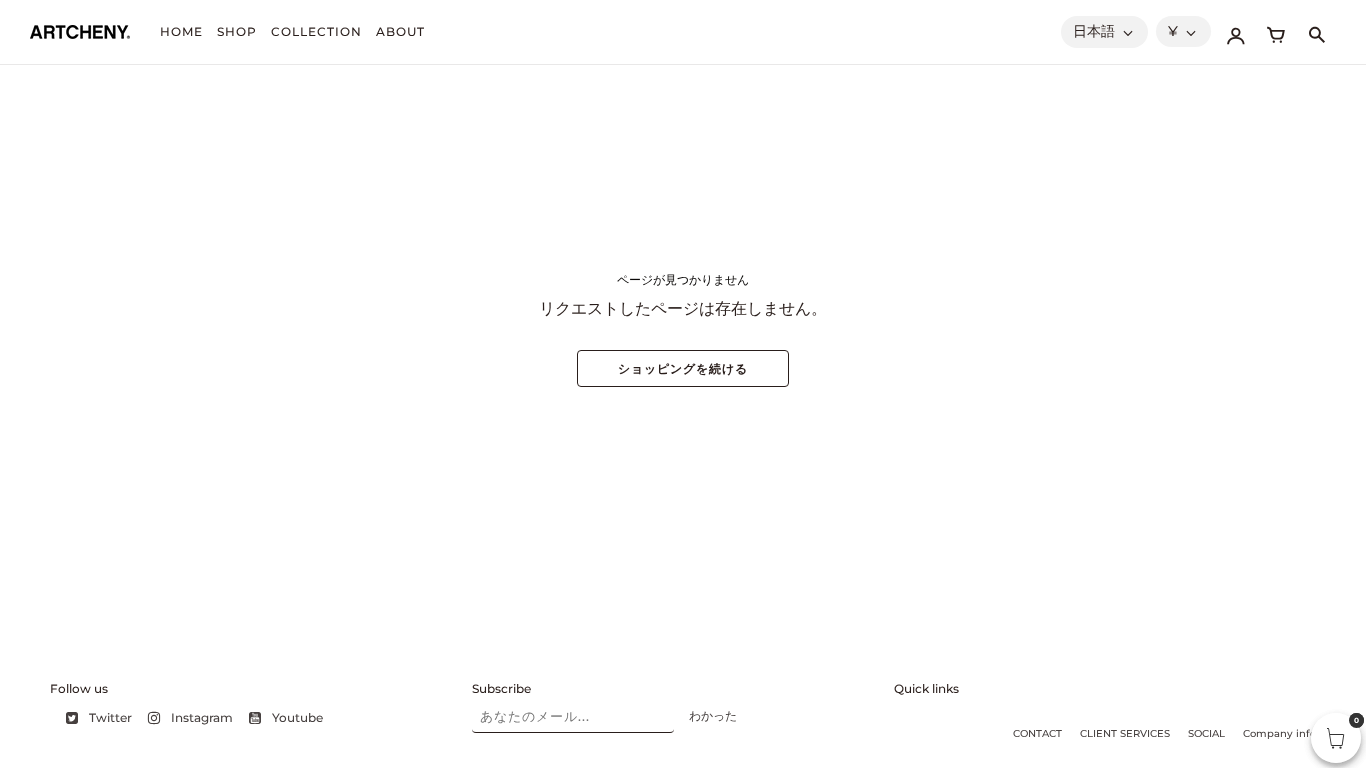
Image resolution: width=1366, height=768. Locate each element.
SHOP (237, 31)
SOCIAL (1206, 733)
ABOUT (400, 31)
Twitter (110, 717)
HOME (181, 31)
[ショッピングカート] (1276, 32)
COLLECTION (316, 31)
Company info (1279, 733)
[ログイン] (1236, 32)
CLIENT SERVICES (1125, 733)
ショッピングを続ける (683, 368)
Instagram (202, 717)
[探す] (1316, 32)
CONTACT (1037, 733)
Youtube (297, 717)
